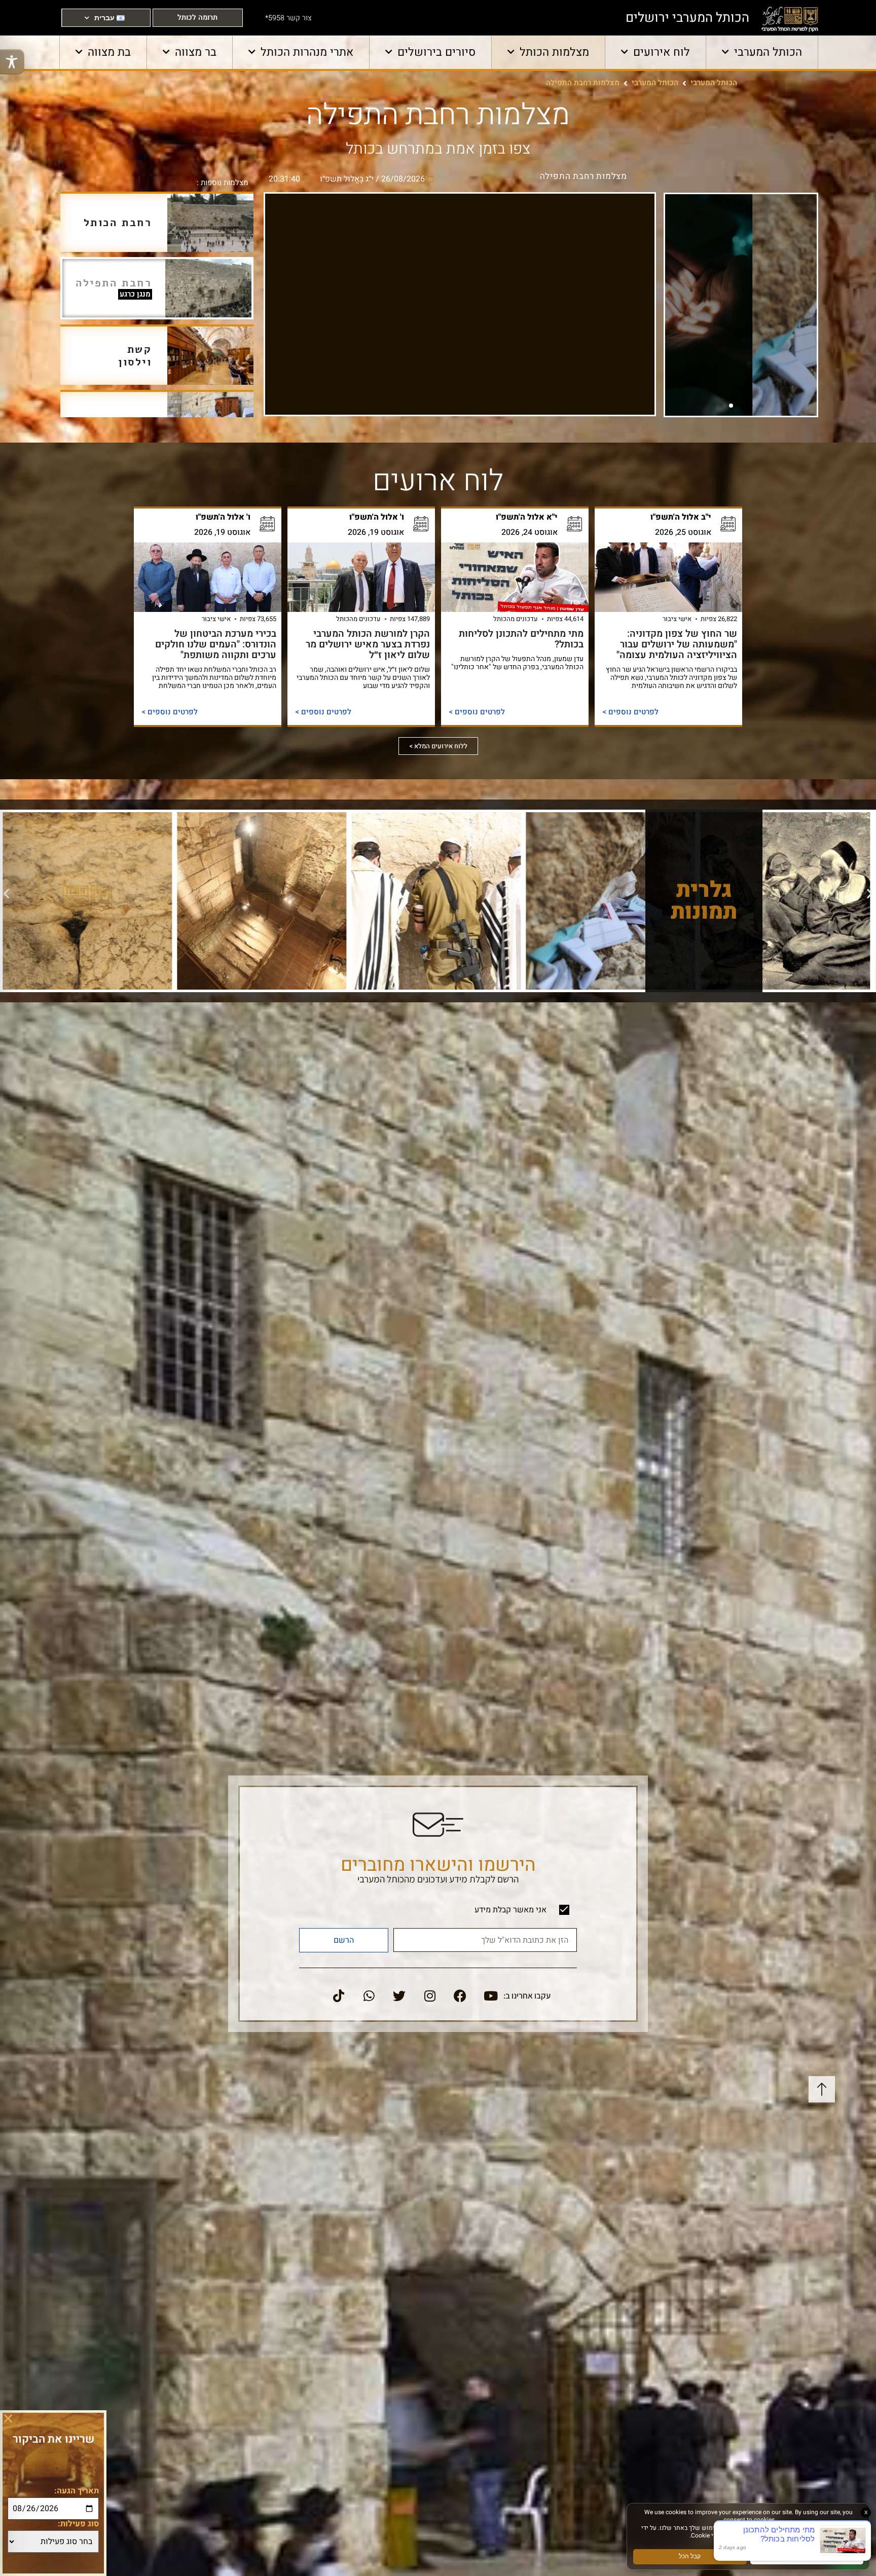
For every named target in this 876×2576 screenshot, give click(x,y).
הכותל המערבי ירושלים (687, 18)
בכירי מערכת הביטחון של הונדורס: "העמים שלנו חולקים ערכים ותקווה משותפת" (216, 644)
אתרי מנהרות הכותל (307, 52)
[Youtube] (491, 1996)
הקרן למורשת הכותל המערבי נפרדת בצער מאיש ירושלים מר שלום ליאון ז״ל (368, 644)
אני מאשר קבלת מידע (510, 1910)
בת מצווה (109, 52)
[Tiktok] (339, 1996)
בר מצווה (196, 52)
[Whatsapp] (369, 1996)
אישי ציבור (677, 619)
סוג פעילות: (78, 2524)
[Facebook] (460, 1996)
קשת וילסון (135, 356)
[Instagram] (430, 1996)
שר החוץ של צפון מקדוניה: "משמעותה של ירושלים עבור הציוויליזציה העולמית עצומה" (677, 644)
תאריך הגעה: (77, 2491)
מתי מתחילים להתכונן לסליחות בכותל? (521, 639)
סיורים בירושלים (436, 52)
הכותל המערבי (768, 52)
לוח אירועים (662, 52)
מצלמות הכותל (554, 52)
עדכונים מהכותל (516, 619)
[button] (761, 406)
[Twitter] (399, 1996)
